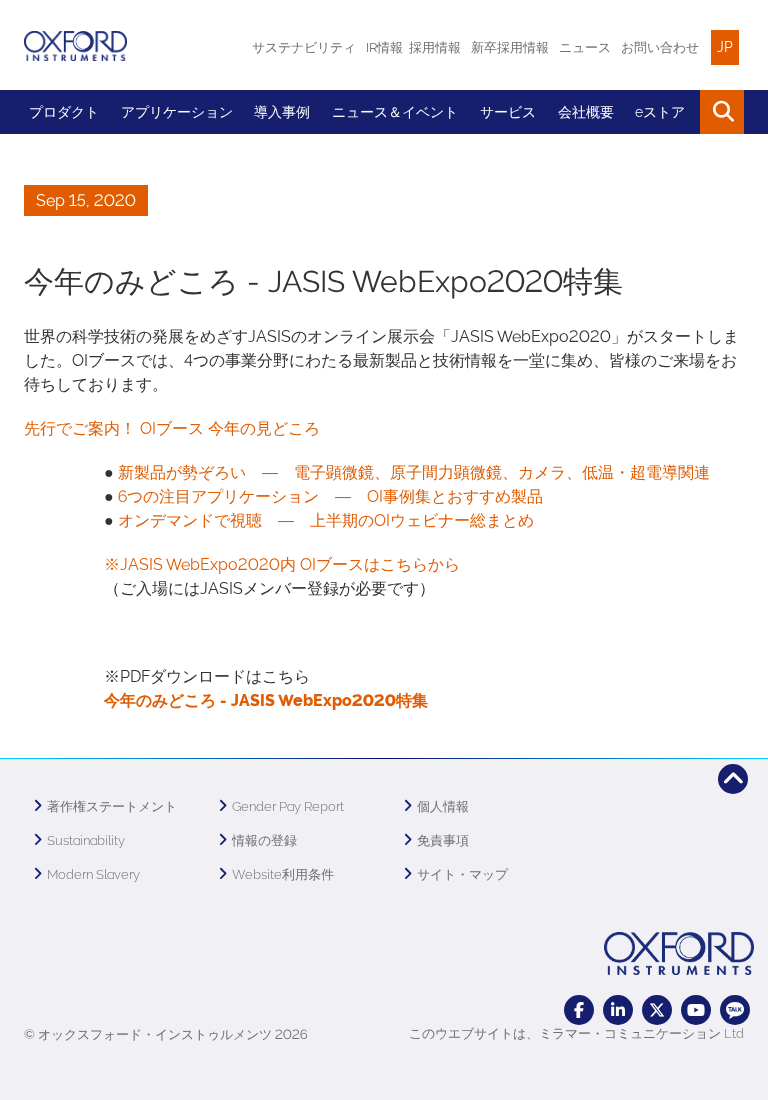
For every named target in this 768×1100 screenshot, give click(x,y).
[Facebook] (579, 1010)
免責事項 (443, 840)
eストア (660, 112)
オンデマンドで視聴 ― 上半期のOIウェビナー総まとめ (326, 520)
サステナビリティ (304, 47)
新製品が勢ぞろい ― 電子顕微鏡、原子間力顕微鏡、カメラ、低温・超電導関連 (414, 472)
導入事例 (282, 112)
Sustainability (86, 840)
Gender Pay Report (288, 806)
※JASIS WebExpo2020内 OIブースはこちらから (282, 564)
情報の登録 (264, 840)
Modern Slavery (93, 874)
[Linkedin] (618, 1010)
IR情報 (384, 47)
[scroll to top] (733, 779)
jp (725, 47)
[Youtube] (696, 1010)
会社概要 (586, 112)
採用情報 (435, 47)
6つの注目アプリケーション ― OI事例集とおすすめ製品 (330, 496)
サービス (508, 112)
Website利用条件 (283, 874)
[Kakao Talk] (735, 1010)
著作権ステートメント (112, 806)
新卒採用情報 (510, 47)
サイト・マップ (462, 874)
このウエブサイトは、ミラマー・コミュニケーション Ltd (576, 1033)
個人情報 (443, 806)
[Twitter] (657, 1010)
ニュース (585, 47)
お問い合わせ (660, 47)
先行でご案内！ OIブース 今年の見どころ (172, 428)
